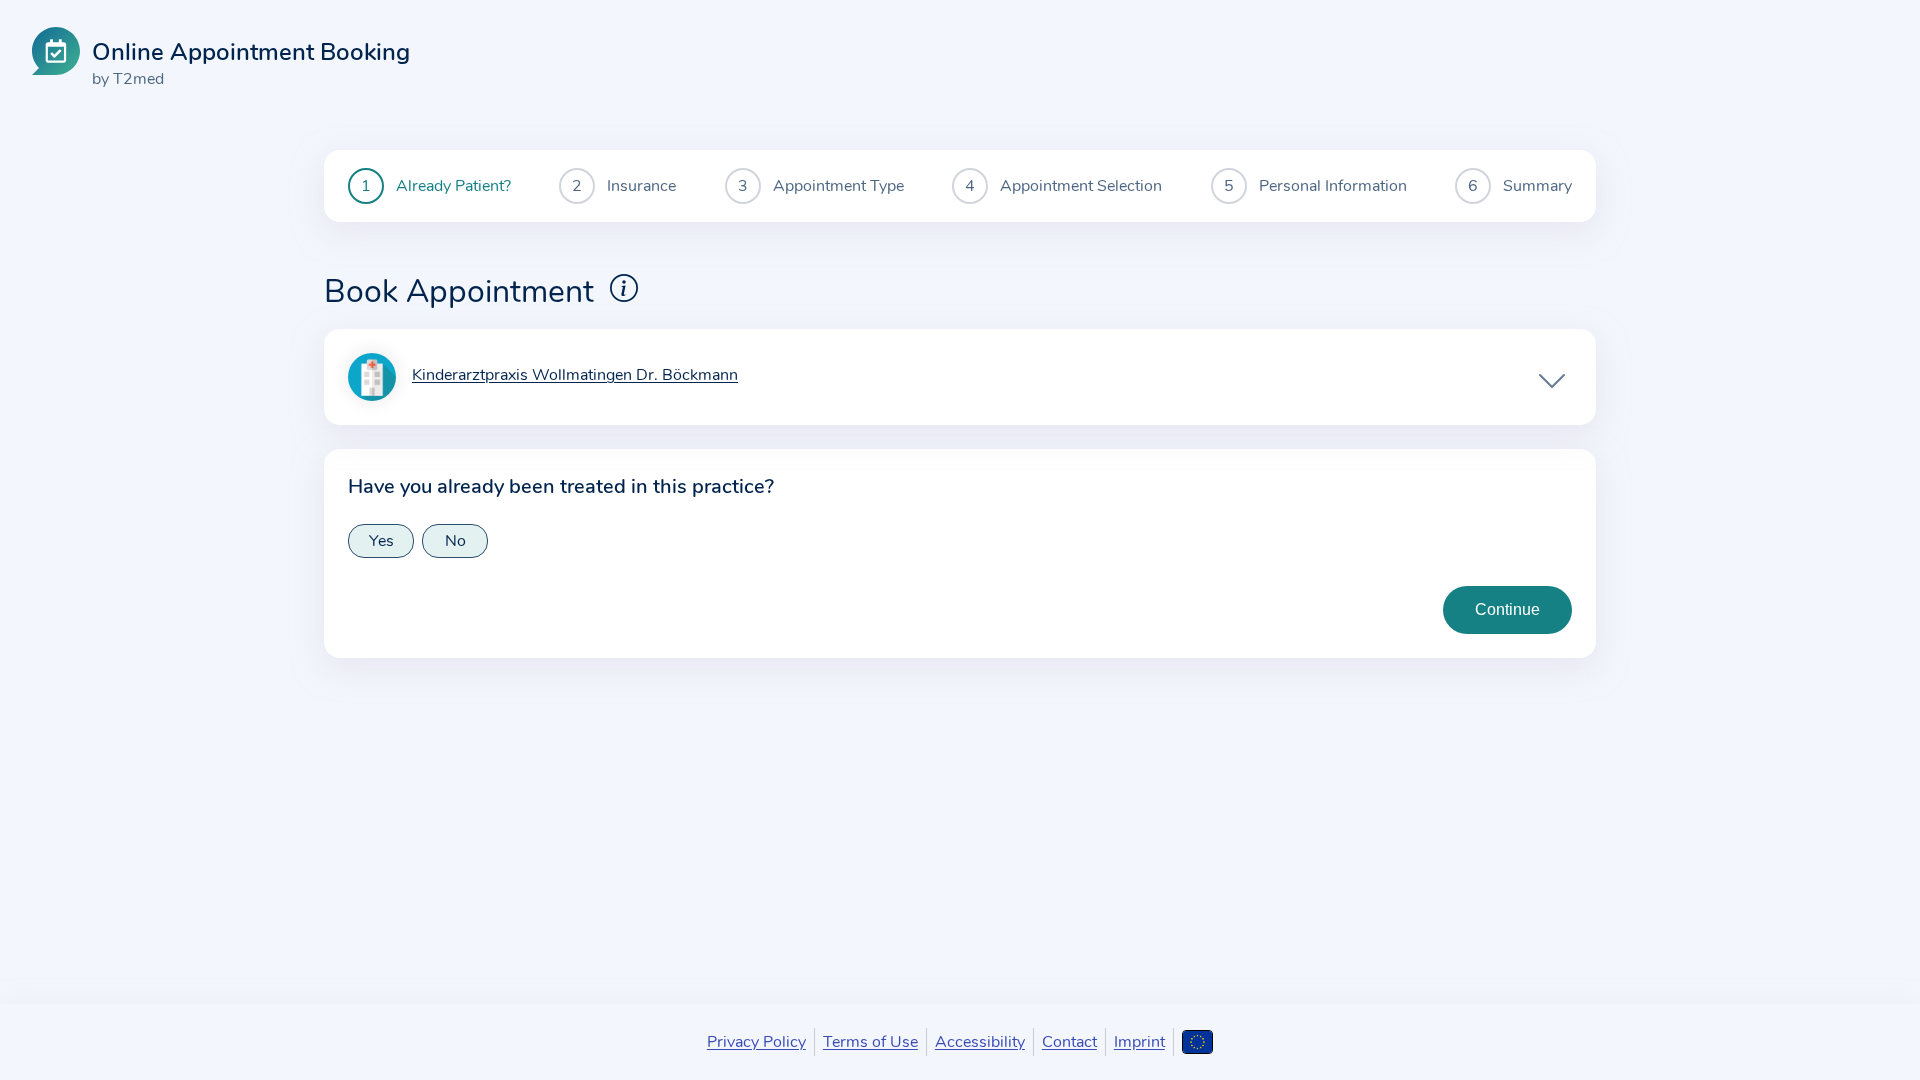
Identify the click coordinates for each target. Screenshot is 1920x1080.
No (455, 541)
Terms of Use (870, 1042)
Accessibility (980, 1042)
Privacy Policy (756, 1042)
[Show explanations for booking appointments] (624, 288)
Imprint (1139, 1042)
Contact (1069, 1042)
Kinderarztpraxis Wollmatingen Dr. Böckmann (575, 376)
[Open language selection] (1197, 1042)
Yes (381, 541)
